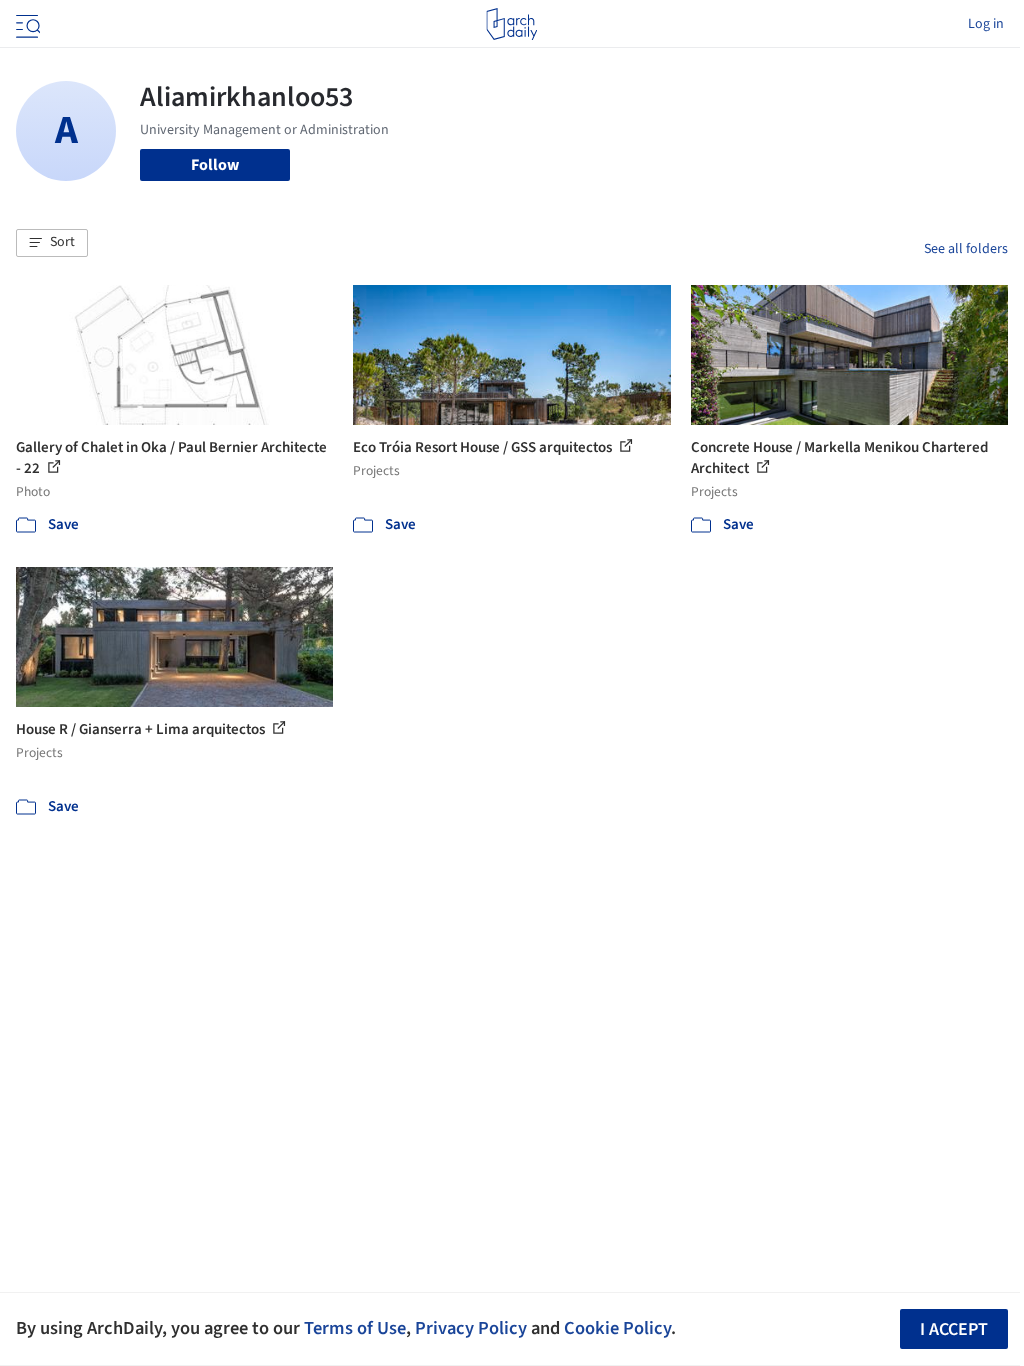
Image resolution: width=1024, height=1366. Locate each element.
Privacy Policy (471, 1328)
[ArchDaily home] (511, 24)
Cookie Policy (617, 1328)
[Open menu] (26, 24)
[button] (52, 243)
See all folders (966, 249)
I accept (954, 1329)
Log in (986, 24)
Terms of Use (355, 1328)
